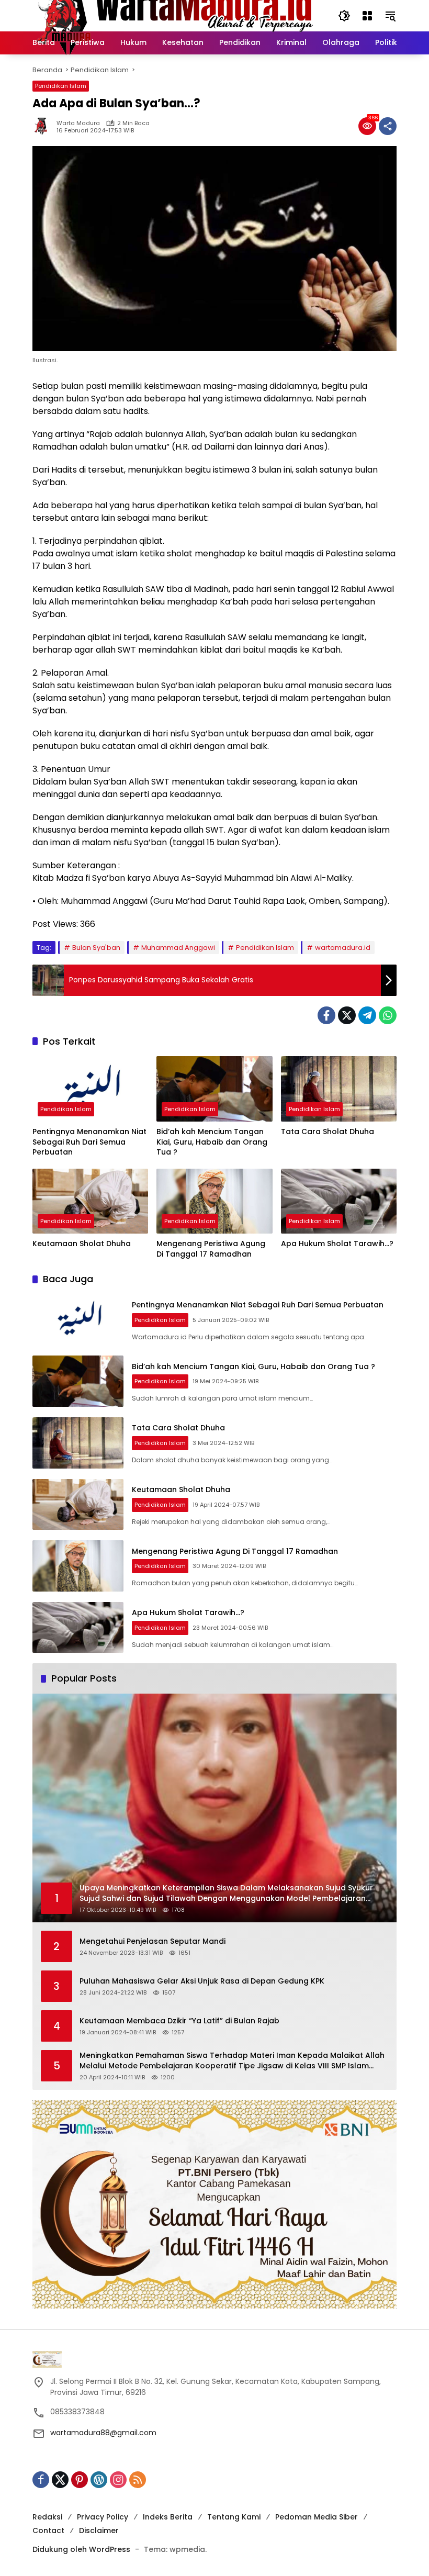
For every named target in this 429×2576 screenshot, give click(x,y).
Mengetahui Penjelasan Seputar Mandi (153, 1941)
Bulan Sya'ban (96, 948)
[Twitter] (347, 1015)
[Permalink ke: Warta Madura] (44, 126)
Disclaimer (99, 2530)
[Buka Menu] (367, 16)
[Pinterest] (80, 2480)
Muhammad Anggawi (178, 948)
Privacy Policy (103, 2517)
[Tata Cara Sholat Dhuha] (339, 1089)
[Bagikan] (388, 126)
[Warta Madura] (175, 15)
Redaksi (47, 2517)
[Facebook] (326, 1015)
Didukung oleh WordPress (81, 2549)
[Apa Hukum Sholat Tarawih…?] (339, 1201)
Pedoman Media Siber (317, 2517)
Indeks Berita (168, 2517)
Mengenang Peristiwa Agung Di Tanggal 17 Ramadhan (211, 1249)
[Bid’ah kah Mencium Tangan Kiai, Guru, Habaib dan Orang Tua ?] (214, 1089)
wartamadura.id (343, 948)
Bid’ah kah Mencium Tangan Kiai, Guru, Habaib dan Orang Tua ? (212, 1142)
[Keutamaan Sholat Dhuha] (90, 1201)
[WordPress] (99, 2480)
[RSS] (138, 2480)
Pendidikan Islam (61, 86)
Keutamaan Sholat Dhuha (82, 1244)
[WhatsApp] (388, 1015)
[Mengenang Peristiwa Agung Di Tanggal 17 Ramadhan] (214, 1201)
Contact (48, 2530)
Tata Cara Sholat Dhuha (328, 1132)
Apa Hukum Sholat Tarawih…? (337, 1244)
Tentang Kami (234, 2517)
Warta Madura (78, 123)
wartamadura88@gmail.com (103, 2433)
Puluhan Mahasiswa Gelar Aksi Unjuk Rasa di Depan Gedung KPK (202, 1981)
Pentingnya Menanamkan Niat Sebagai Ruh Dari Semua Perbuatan (89, 1142)
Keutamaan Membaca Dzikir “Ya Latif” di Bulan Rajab (179, 2021)
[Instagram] (118, 2480)
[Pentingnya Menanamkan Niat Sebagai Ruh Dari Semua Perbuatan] (90, 1089)
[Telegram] (367, 1015)
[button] (344, 16)
